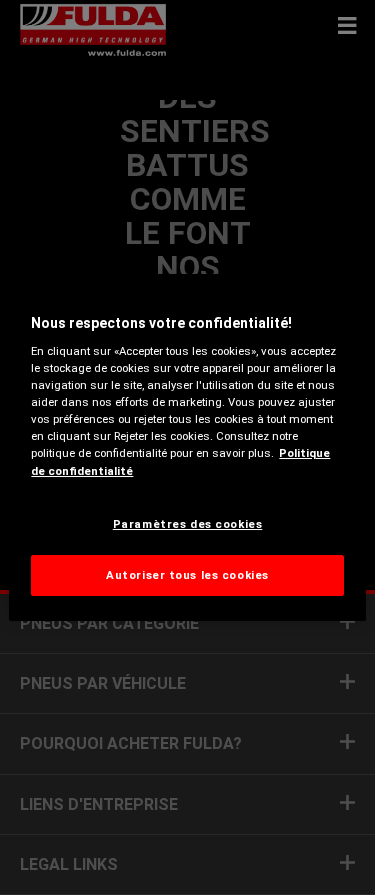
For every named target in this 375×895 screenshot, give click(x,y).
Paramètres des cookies (188, 524)
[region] (187, 448)
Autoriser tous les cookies (187, 575)
